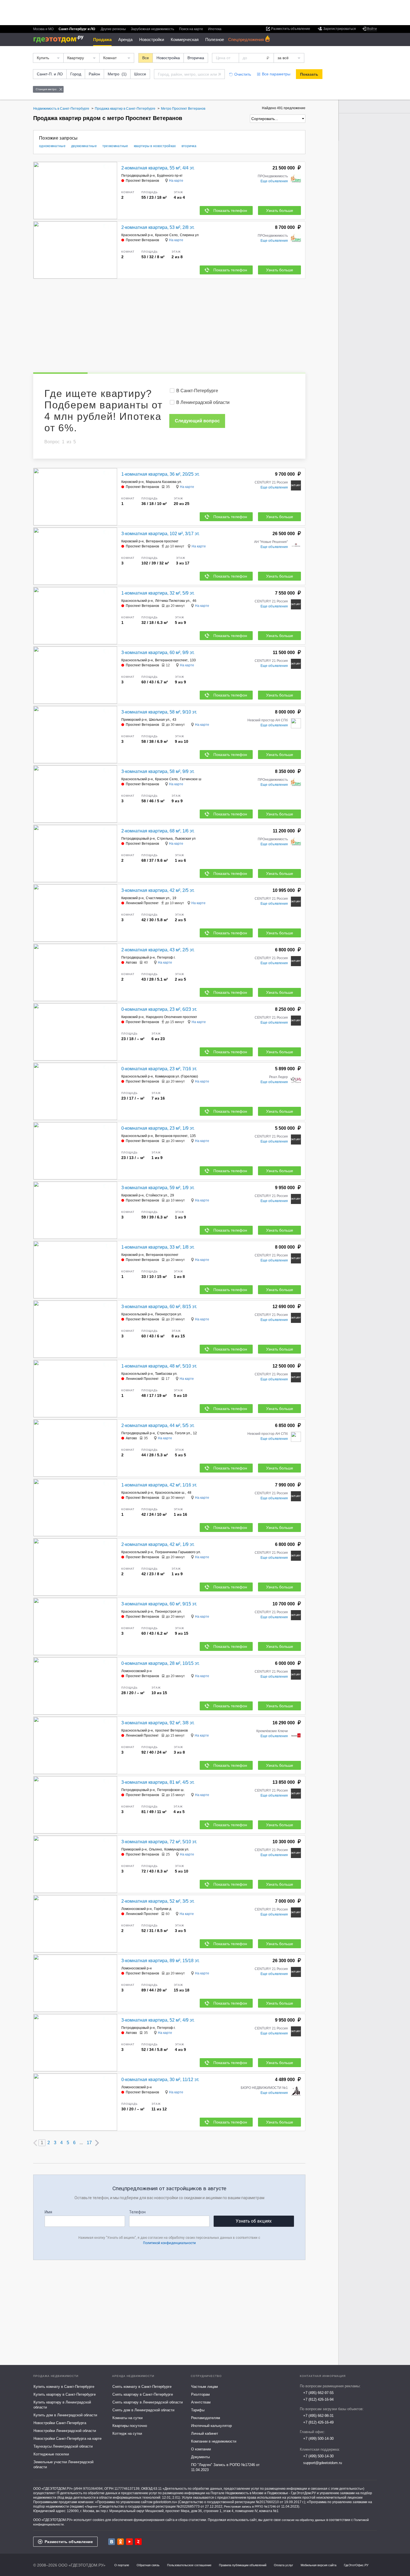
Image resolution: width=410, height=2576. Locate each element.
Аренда (125, 39)
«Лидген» (91, 2506)
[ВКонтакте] (112, 2542)
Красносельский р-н (137, 235)
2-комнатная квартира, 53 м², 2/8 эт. (158, 227)
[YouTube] (129, 2542)
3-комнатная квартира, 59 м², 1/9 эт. (158, 1188)
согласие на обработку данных (304, 2520)
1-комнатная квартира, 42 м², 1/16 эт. (159, 1485)
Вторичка (196, 58)
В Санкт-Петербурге (197, 391)
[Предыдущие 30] (35, 2143)
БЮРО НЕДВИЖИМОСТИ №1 (264, 2088)
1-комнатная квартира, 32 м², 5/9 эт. (158, 593)
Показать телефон (230, 210)
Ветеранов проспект (162, 541)
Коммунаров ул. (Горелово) (177, 1076)
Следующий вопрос (197, 421)
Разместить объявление (69, 2542)
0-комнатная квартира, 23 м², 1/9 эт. (158, 1128)
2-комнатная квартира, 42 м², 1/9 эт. (158, 1544)
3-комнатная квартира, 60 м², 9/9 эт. (158, 653)
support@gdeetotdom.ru (323, 2463)
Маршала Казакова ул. (164, 482)
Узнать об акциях (254, 2221)
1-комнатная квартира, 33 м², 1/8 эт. (158, 1247)
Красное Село (166, 235)
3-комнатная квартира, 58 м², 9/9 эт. (158, 771)
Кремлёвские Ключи (272, 1731)
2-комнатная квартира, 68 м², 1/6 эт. (158, 831)
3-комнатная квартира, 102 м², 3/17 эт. (160, 534)
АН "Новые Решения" (271, 542)
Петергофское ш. (171, 1790)
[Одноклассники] (120, 2542)
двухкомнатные (84, 146)
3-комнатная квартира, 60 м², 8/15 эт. (159, 1307)
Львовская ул (185, 839)
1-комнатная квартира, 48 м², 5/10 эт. (159, 1366)
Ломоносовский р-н (137, 1671)
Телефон (137, 2212)
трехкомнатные (115, 146)
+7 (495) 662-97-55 (318, 2393)
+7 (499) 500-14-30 (318, 2439)
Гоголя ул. (183, 1433)
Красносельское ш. (170, 1493)
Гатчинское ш (191, 779)
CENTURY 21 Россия (271, 482)
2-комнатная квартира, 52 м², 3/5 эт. (158, 1901)
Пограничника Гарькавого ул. (178, 1552)
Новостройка (168, 58)
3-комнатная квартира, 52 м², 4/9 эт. (158, 2020)
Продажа (102, 39)
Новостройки (152, 39)
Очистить (243, 74)
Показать (309, 74)
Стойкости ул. (157, 1195)
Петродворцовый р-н (138, 176)
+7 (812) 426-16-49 (318, 2422)
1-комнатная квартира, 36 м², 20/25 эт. (160, 474)
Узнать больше (280, 210)
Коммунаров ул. (177, 1849)
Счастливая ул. (158, 898)
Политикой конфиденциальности (169, 2243)
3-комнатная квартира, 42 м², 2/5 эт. (158, 890)
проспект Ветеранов (171, 1730)
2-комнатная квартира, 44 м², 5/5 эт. (158, 1425)
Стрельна (165, 839)
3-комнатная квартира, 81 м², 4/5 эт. (158, 1782)
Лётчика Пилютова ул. (173, 601)
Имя (48, 2212)
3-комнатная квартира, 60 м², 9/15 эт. (159, 1604)
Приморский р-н (134, 720)
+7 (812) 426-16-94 (318, 2399)
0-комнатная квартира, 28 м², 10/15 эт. (160, 1663)
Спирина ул (189, 235)
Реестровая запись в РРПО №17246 (250, 2506)
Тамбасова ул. (166, 1374)
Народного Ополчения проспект (172, 1017)
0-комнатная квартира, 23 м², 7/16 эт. (159, 1069)
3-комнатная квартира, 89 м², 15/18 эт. (160, 1961)
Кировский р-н (132, 482)
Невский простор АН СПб (268, 720)
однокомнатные (52, 146)
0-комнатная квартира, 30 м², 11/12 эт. (160, 2080)
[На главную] (60, 39)
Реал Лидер (278, 1077)
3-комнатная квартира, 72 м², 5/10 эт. (159, 1842)
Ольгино (155, 1849)
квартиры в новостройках (155, 146)
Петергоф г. (166, 957)
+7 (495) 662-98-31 (318, 2416)
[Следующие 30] (97, 2143)
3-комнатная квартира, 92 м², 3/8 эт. (158, 1723)
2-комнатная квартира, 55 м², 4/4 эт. (158, 168)
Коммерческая (185, 39)
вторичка (189, 146)
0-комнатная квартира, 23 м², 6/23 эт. (159, 1009)
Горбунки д (163, 1909)
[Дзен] (138, 2542)
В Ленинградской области (203, 402)
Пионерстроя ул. (168, 1314)
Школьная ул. (160, 720)
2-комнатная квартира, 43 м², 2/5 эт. (158, 950)
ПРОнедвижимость (273, 176)
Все (146, 58)
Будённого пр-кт (170, 176)
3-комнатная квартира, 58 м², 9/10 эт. (159, 712)
